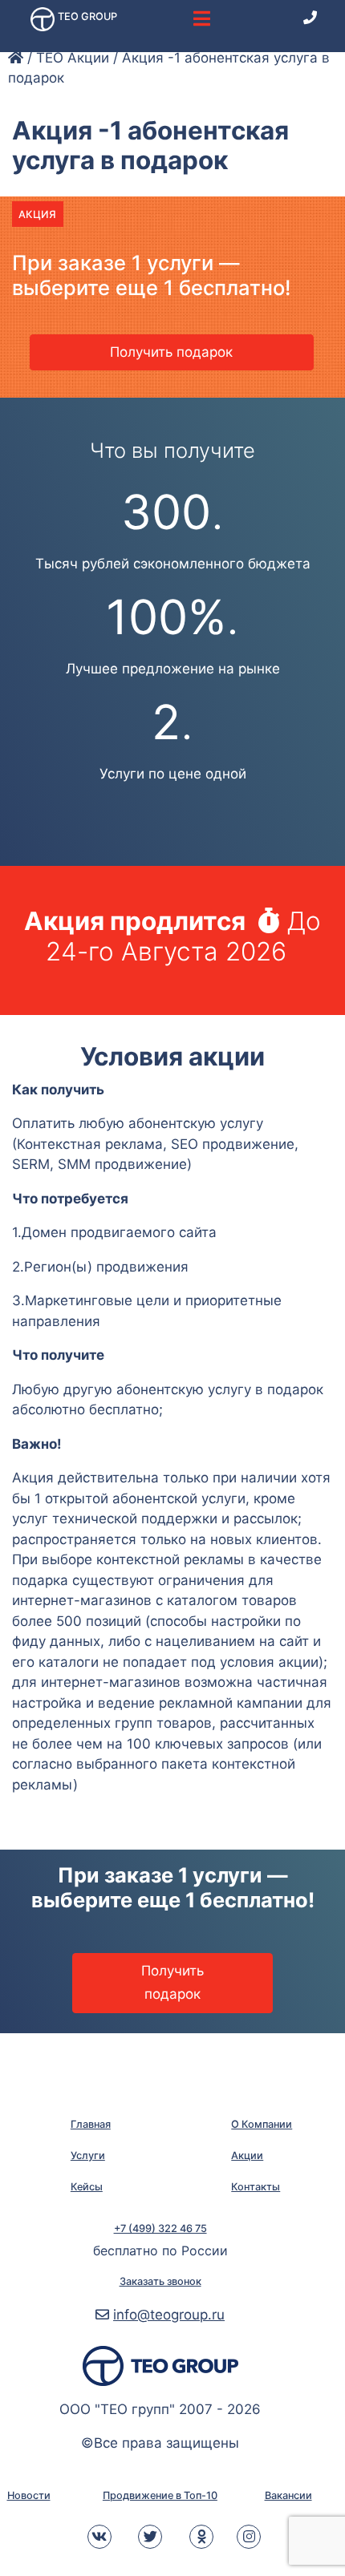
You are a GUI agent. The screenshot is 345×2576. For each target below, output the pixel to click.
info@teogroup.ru (169, 2315)
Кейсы (87, 2187)
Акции (247, 2155)
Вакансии (288, 2495)
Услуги (88, 2155)
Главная (91, 2124)
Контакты (256, 2187)
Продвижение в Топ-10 (160, 2495)
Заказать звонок (160, 2281)
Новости (29, 2495)
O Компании (262, 2124)
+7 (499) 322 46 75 (160, 2228)
